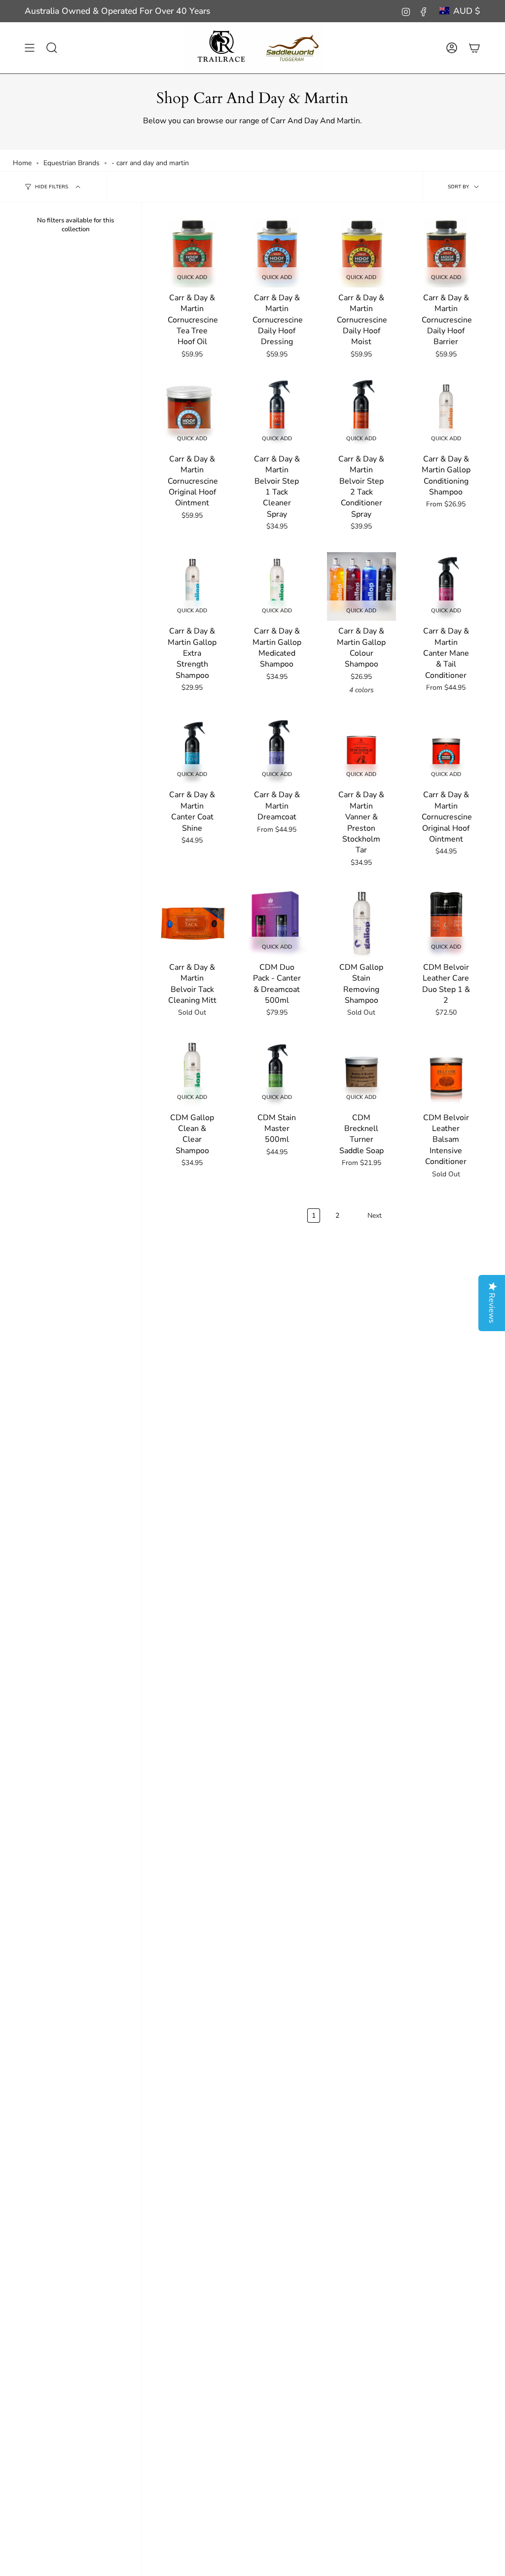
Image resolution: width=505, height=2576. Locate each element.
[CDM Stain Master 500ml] (277, 1073)
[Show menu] (30, 48)
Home (22, 163)
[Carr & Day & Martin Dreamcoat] (277, 750)
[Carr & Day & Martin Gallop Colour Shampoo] (361, 587)
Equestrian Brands (72, 163)
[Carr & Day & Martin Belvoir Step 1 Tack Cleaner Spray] (277, 414)
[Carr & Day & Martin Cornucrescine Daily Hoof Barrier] (446, 253)
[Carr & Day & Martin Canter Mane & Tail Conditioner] (446, 587)
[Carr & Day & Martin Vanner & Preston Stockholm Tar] (361, 750)
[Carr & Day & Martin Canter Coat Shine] (192, 750)
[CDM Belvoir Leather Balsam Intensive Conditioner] (446, 1073)
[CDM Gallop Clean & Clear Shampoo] (192, 1073)
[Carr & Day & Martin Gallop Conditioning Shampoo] (446, 414)
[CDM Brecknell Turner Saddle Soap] (361, 1073)
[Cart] (474, 48)
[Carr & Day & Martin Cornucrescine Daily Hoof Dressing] (277, 253)
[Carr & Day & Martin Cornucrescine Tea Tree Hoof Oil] (192, 253)
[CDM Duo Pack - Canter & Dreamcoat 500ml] (277, 922)
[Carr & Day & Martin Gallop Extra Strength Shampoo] (192, 587)
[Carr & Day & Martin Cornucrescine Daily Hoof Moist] (361, 253)
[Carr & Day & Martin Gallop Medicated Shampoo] (277, 587)
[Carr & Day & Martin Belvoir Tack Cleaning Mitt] (192, 922)
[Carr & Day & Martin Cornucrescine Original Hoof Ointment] (192, 414)
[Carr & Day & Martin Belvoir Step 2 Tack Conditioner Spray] (361, 414)
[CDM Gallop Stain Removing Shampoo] (361, 922)
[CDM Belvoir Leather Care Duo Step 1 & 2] (446, 922)
